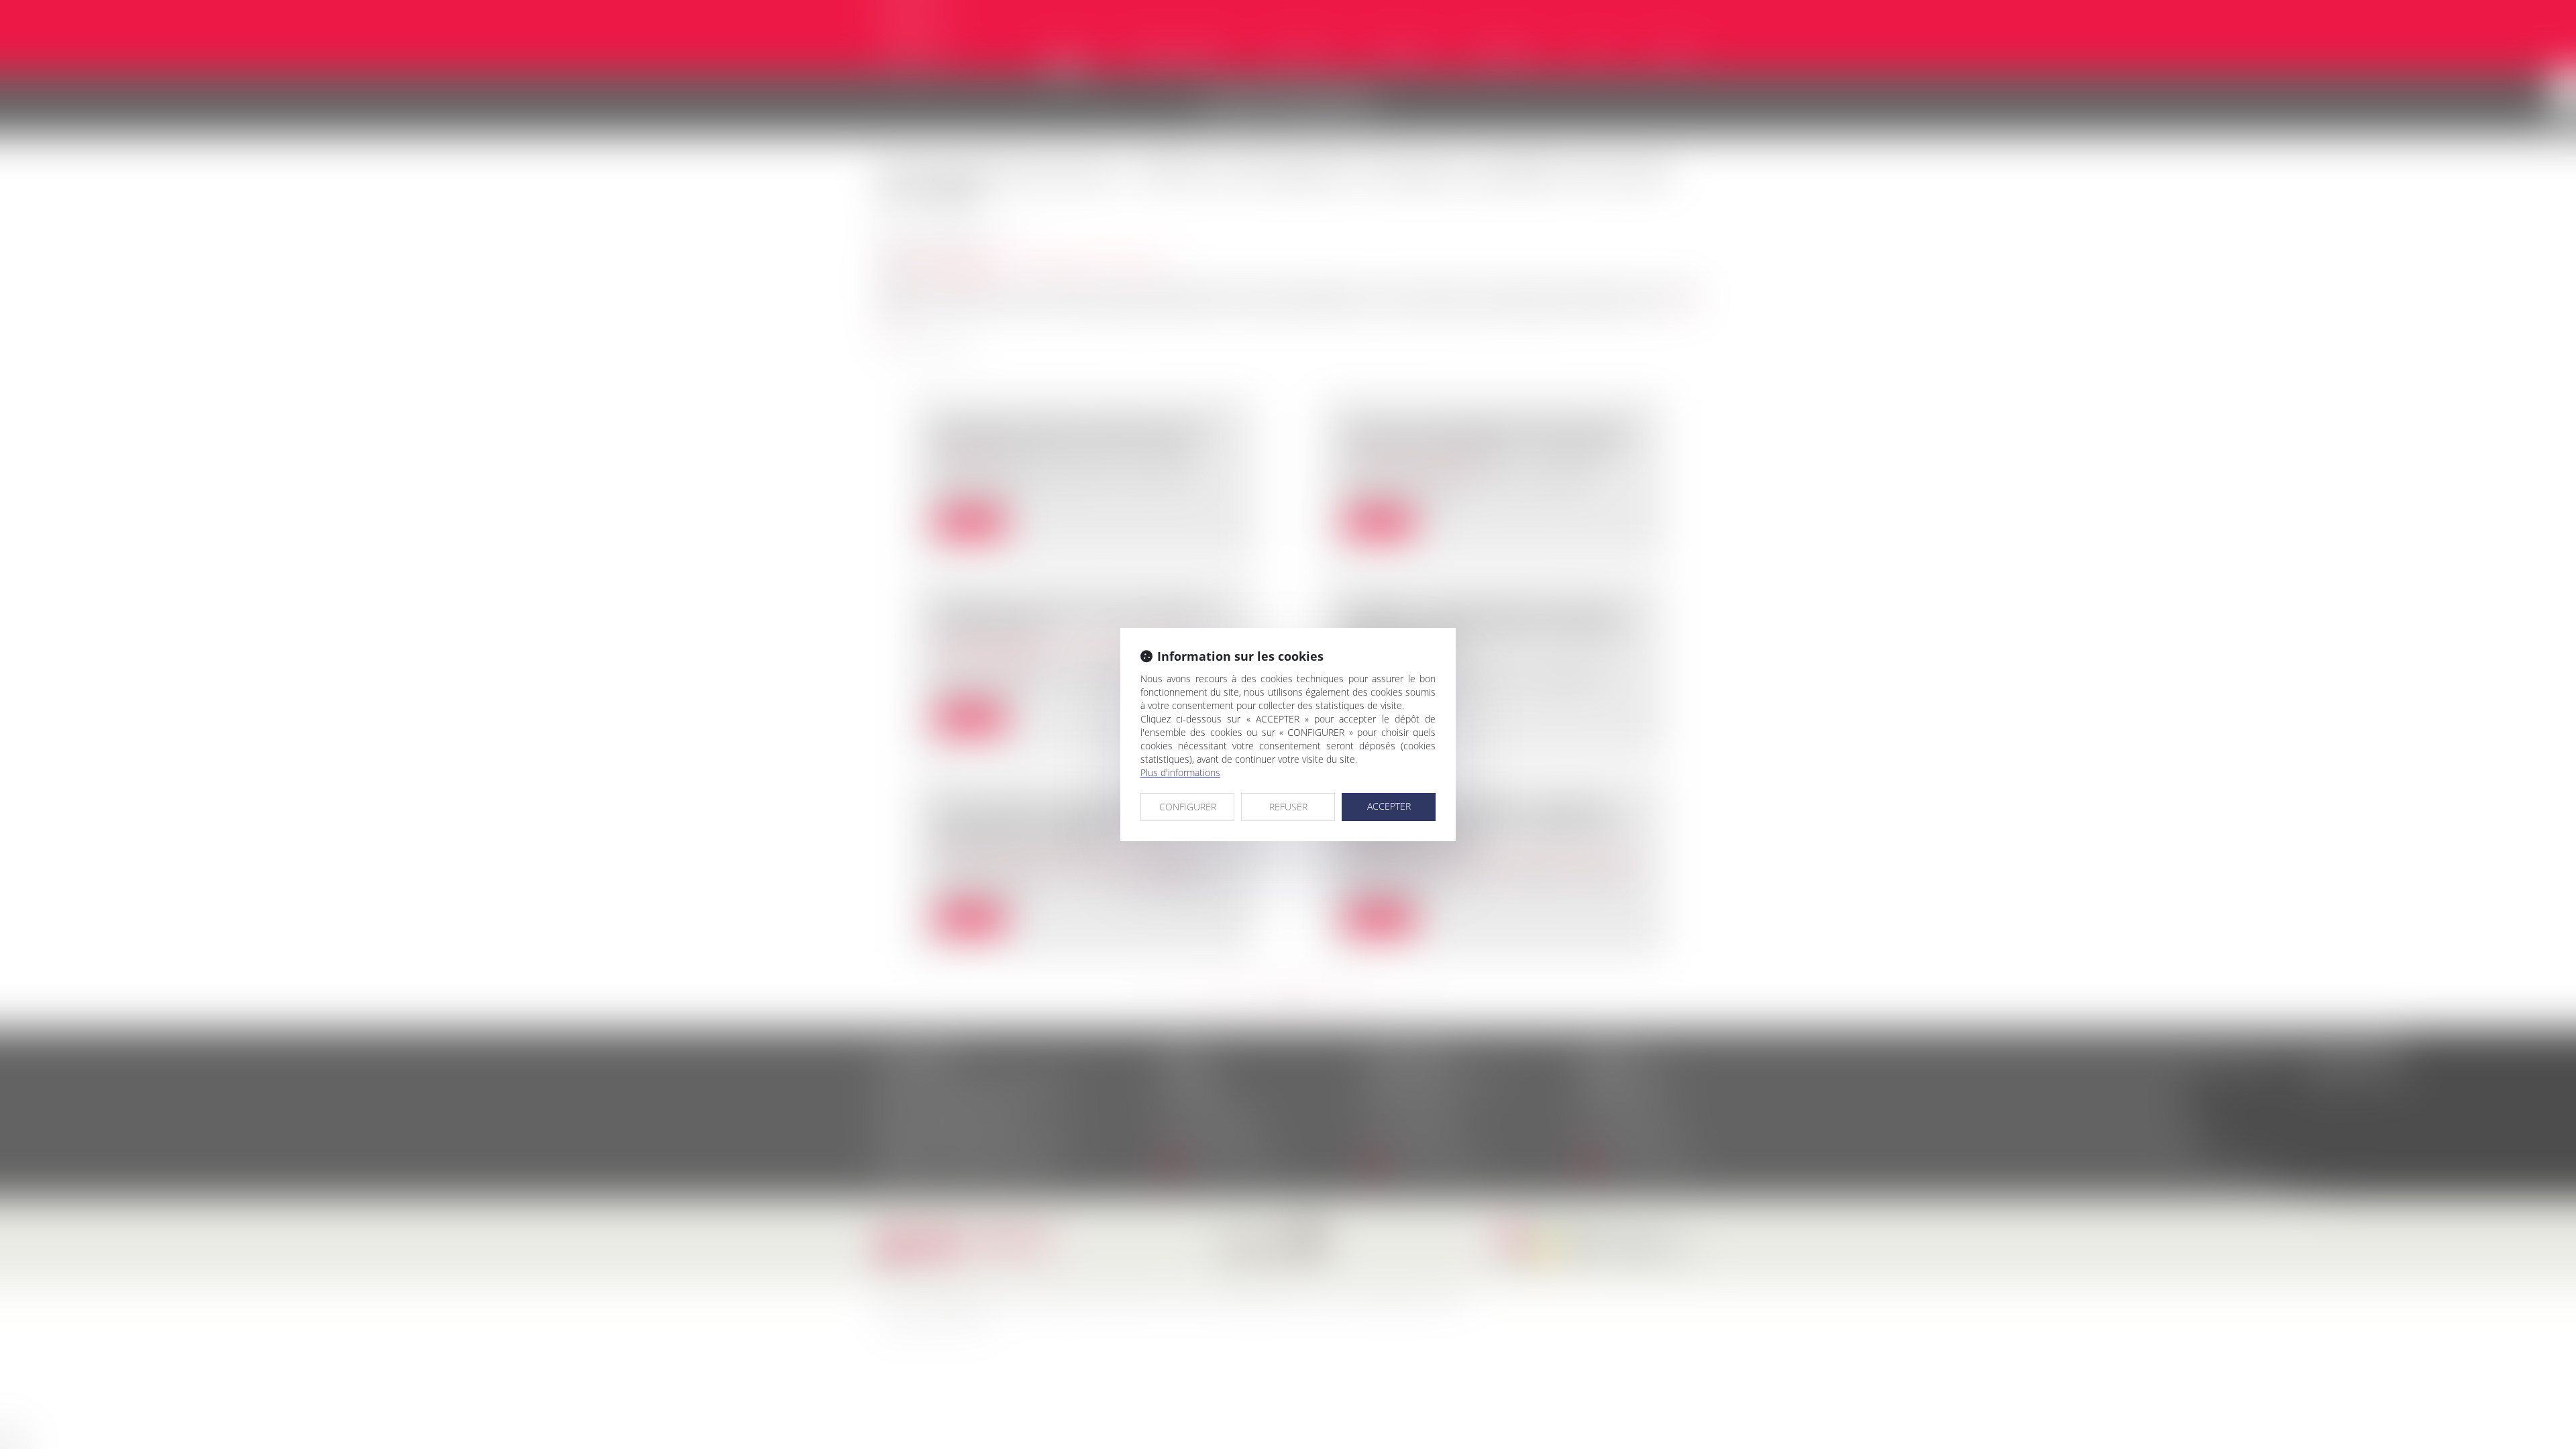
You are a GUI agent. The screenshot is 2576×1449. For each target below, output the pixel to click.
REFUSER (1288, 807)
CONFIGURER (1188, 807)
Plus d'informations (1180, 772)
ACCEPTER (1389, 806)
